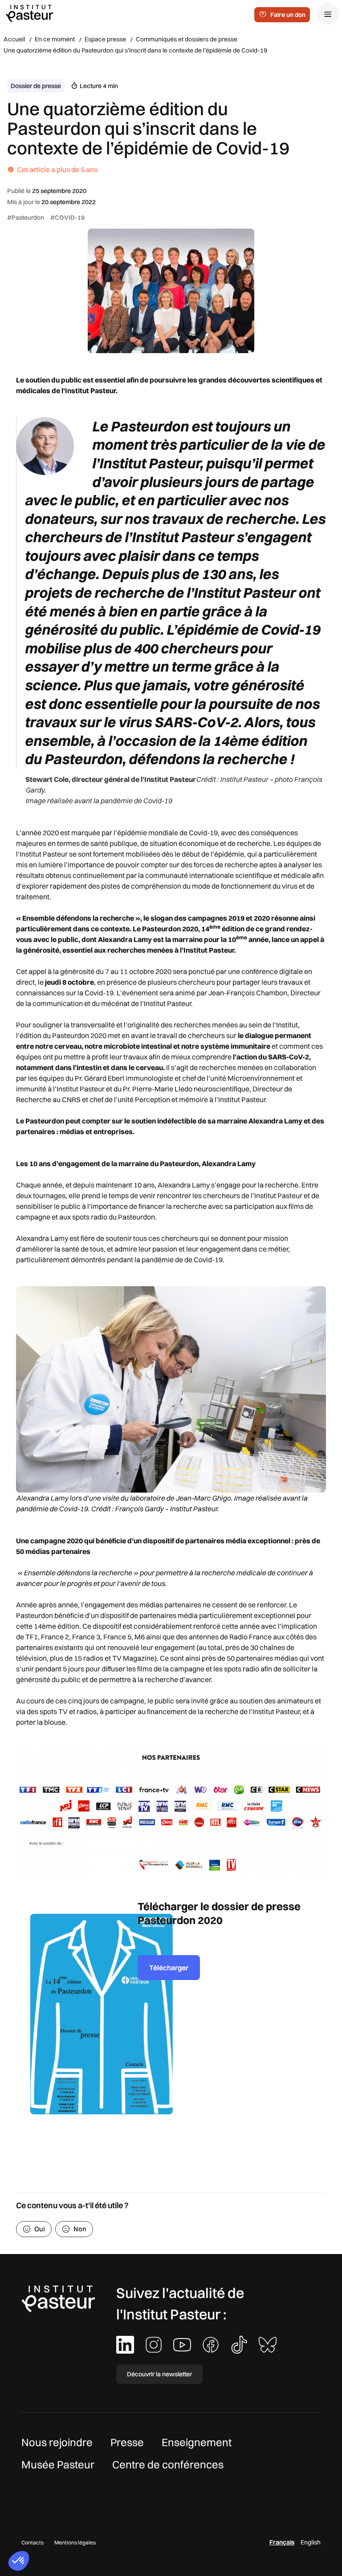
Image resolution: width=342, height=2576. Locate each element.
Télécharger (169, 1968)
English (311, 2542)
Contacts (33, 2542)
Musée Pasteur (58, 2464)
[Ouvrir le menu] (328, 14)
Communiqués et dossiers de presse (187, 39)
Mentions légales (75, 2542)
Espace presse (105, 39)
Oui (40, 2229)
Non (80, 2229)
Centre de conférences (168, 2464)
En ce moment (55, 39)
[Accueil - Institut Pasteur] (29, 13)
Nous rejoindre (57, 2442)
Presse (127, 2442)
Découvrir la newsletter (159, 2374)
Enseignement (197, 2442)
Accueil (14, 39)
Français (282, 2542)
